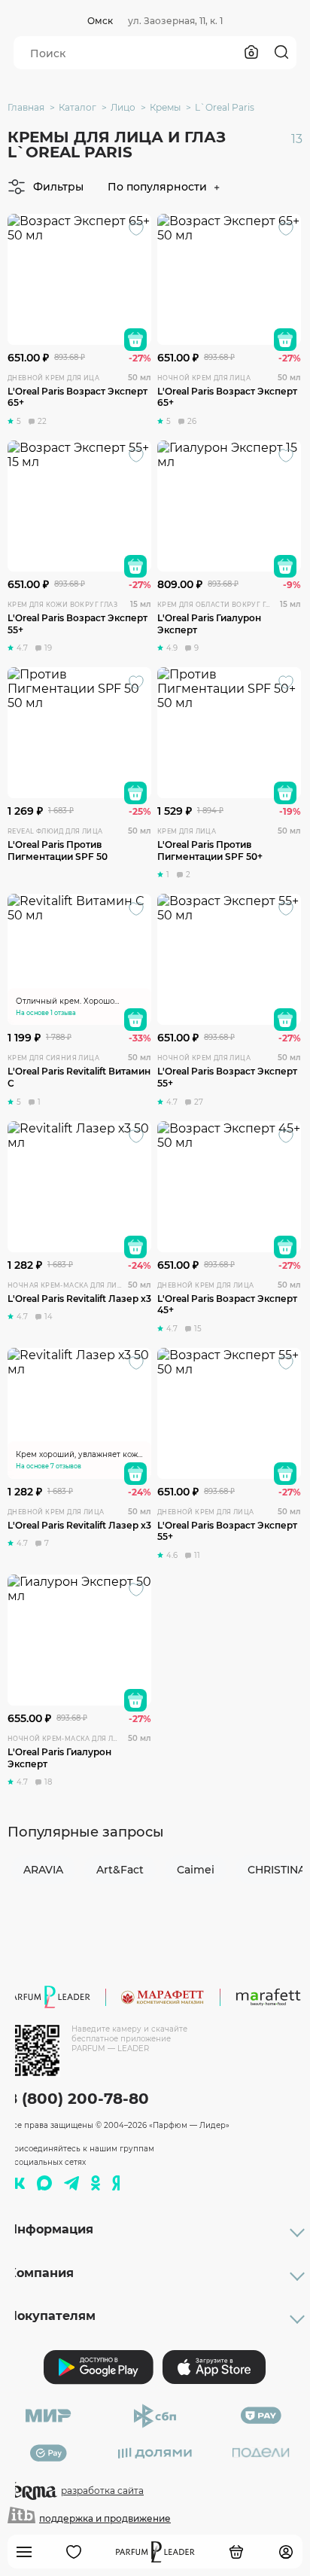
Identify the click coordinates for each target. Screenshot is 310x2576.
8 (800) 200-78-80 (78, 2099)
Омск (100, 21)
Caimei (196, 1870)
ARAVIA (43, 1870)
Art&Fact (120, 1870)
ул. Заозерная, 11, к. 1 (175, 21)
